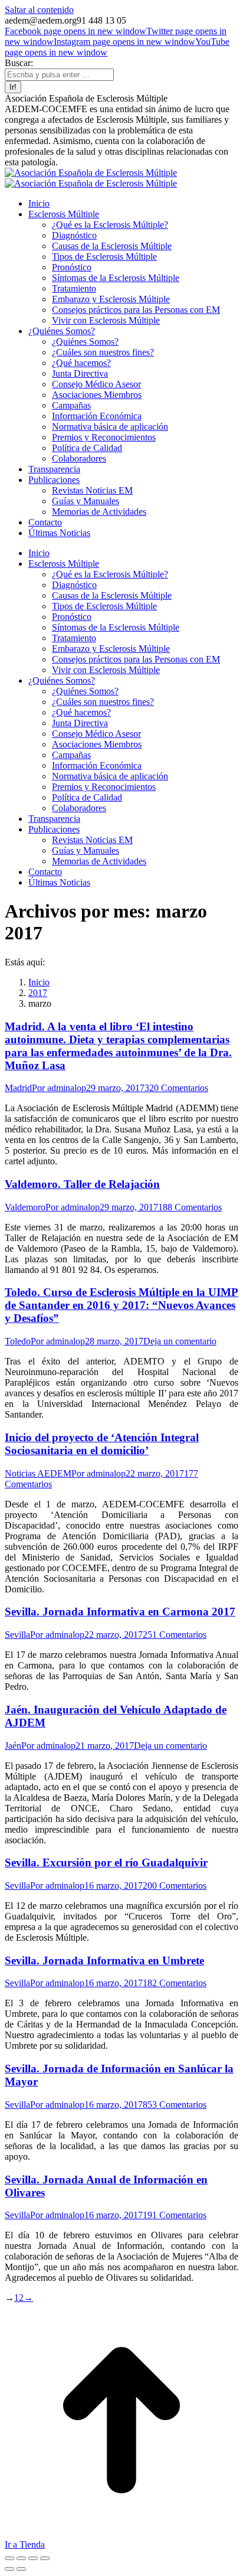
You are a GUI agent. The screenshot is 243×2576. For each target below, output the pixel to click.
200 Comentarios (175, 1886)
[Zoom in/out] (45, 2558)
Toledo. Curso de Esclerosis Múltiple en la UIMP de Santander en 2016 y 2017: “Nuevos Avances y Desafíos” (121, 1305)
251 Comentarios (175, 1635)
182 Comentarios (175, 1983)
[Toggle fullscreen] (33, 2558)
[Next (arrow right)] (21, 2569)
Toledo (18, 1341)
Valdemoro (25, 1207)
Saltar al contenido (39, 10)
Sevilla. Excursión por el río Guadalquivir (106, 1862)
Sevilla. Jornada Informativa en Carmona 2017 (120, 1612)
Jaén (13, 1746)
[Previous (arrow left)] (9, 2569)
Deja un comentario (180, 1341)
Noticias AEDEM (38, 1473)
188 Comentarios (190, 1207)
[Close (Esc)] (9, 2558)
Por (59, 1088)
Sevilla (17, 1635)
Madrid (18, 1088)
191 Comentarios (175, 2215)
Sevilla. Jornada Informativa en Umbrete (104, 1960)
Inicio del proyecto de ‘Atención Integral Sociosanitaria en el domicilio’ (102, 1444)
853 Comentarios (175, 2105)
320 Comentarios (176, 1088)
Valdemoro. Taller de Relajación (82, 1184)
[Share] (21, 2558)
